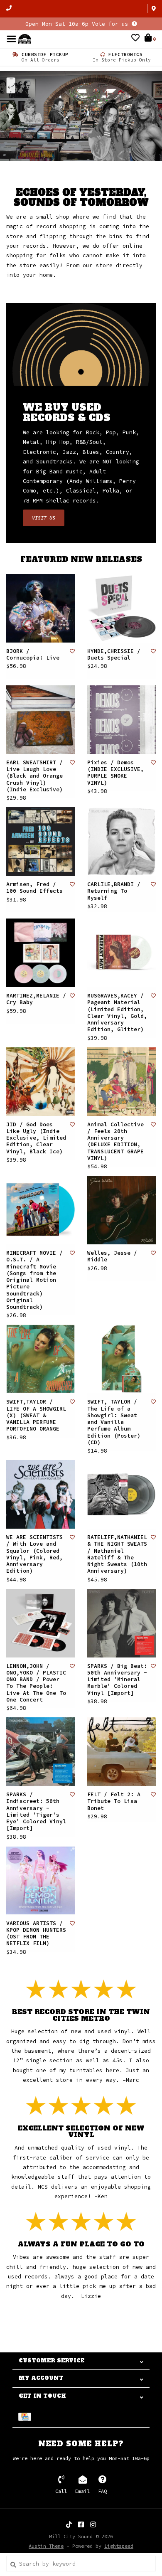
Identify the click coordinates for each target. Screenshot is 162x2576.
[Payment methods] (26, 2416)
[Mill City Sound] (25, 38)
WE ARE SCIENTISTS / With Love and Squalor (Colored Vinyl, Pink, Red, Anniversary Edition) (34, 1554)
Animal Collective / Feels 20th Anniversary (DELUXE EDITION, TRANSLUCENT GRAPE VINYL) (115, 1141)
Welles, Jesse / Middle (112, 1256)
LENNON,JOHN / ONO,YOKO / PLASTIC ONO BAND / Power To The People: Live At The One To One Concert (36, 1683)
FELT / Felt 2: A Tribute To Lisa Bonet (114, 1801)
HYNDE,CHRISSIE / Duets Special (114, 655)
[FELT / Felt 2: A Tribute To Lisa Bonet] (121, 1752)
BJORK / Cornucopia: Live (33, 655)
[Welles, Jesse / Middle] (121, 1210)
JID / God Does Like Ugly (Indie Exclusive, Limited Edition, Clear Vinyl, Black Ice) (36, 1138)
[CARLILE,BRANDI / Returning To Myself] (121, 841)
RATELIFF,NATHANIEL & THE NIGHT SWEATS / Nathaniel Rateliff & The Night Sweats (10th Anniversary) (117, 1554)
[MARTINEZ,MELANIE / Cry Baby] (40, 953)
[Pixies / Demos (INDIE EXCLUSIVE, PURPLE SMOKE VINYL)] (121, 720)
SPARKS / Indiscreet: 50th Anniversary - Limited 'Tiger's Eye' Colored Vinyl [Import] (36, 1811)
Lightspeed (119, 2546)
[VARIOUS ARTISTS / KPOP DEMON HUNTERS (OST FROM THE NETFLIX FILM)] (40, 1880)
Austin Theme (46, 2546)
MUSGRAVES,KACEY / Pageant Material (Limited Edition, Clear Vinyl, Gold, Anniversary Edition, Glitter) (117, 1013)
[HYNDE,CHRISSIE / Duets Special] (121, 608)
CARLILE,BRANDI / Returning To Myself (114, 891)
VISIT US (44, 518)
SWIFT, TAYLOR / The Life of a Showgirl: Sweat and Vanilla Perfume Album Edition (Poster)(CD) (114, 1422)
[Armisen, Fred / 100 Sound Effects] (40, 841)
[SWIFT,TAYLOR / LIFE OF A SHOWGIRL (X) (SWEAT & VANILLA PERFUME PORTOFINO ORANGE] (40, 1359)
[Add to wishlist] (72, 651)
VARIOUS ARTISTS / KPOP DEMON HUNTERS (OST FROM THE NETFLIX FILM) (36, 1934)
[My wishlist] (135, 39)
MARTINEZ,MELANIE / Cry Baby (36, 999)
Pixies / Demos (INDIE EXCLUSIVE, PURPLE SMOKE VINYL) (115, 773)
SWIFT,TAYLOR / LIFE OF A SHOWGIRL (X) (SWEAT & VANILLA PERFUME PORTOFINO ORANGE (36, 1415)
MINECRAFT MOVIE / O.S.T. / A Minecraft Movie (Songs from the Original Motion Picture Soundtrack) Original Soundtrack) (34, 1280)
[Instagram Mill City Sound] (93, 2524)
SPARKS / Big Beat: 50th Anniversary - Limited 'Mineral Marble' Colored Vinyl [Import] (117, 1680)
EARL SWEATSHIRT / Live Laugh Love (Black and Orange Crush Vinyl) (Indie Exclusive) (34, 776)
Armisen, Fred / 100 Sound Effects (34, 888)
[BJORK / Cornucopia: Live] (40, 608)
